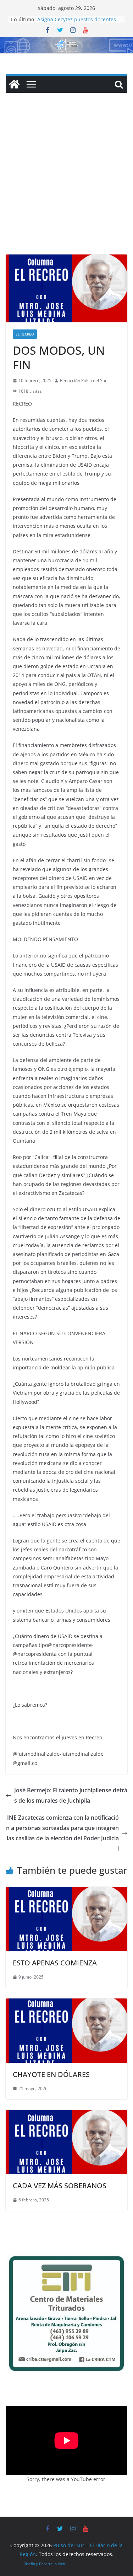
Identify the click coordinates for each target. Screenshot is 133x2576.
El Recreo (25, 334)
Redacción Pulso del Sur (83, 380)
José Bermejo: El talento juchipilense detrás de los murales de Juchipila (71, 1795)
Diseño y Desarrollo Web (44, 2564)
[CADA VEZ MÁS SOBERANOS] (66, 2115)
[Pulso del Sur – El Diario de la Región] (66, 42)
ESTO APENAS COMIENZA (55, 1963)
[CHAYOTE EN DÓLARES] (66, 2003)
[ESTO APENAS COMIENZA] (66, 1892)
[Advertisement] (66, 184)
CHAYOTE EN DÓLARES (51, 2074)
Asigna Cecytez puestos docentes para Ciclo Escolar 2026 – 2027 (77, 23)
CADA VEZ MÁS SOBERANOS (60, 2186)
